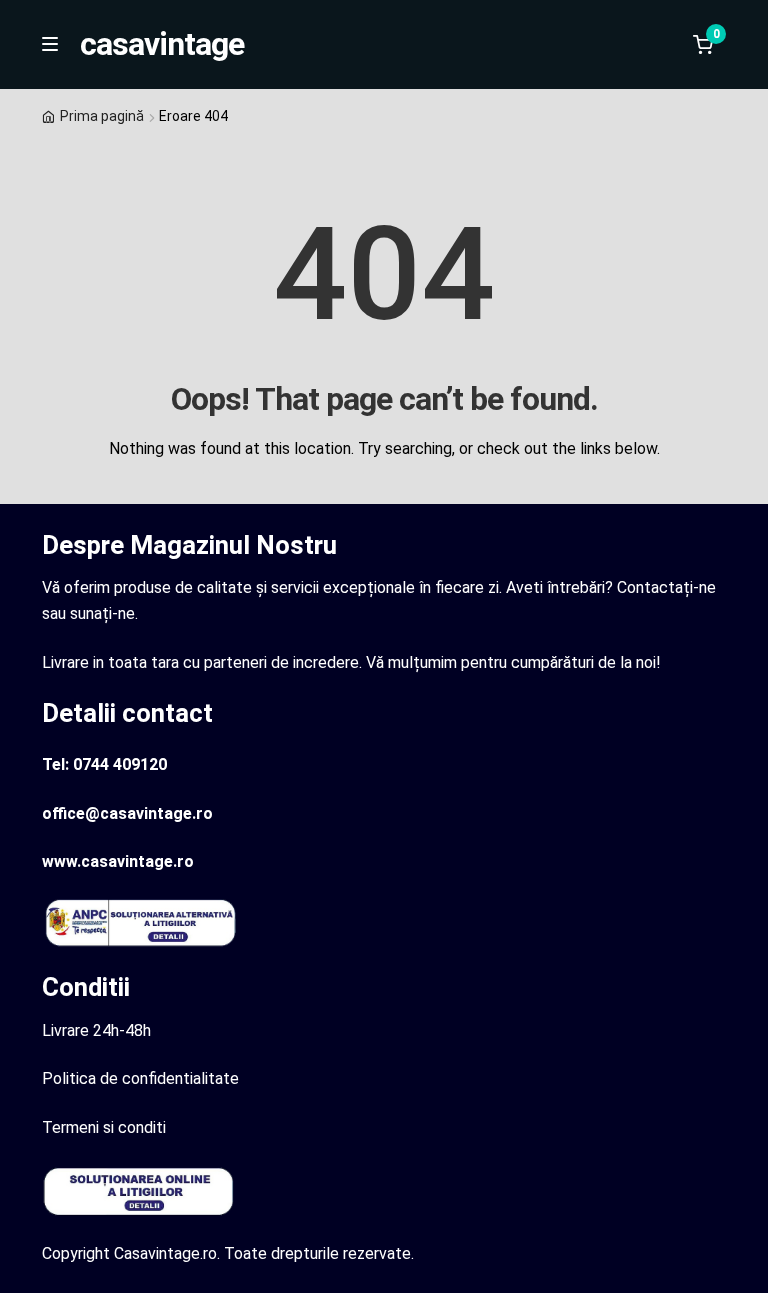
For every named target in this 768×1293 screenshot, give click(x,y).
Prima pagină (102, 116)
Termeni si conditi (104, 1127)
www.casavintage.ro (118, 861)
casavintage (162, 44)
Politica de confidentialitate (140, 1078)
